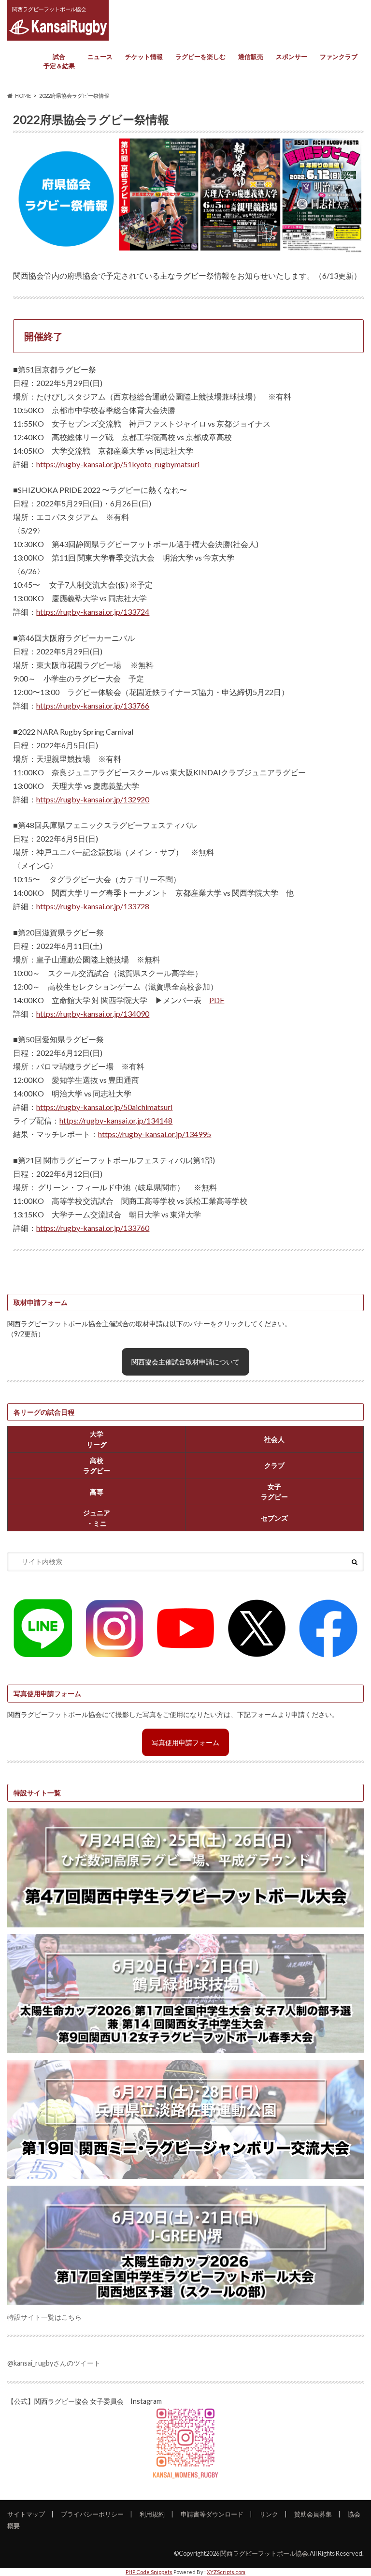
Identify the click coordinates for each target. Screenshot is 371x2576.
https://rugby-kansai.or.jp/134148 (116, 1120)
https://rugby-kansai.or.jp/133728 (93, 906)
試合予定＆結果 (59, 61)
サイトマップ (26, 2514)
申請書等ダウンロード (212, 2514)
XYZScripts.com (226, 2572)
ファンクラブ (339, 57)
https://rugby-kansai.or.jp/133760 (93, 1228)
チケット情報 (144, 57)
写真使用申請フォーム (185, 1742)
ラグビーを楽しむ (200, 57)
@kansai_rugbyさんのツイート (54, 2363)
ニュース (100, 57)
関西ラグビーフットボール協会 (264, 2553)
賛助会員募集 (313, 2514)
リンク (269, 2514)
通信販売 (251, 57)
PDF (217, 1000)
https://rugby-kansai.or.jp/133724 (93, 612)
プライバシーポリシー (92, 2514)
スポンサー (292, 57)
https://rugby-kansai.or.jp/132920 (93, 799)
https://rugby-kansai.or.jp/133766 (93, 705)
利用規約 (152, 2514)
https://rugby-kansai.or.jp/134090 (93, 1014)
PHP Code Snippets (149, 2572)
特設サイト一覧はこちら (44, 2317)
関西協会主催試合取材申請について (185, 1362)
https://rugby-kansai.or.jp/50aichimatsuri (104, 1107)
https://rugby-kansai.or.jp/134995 (155, 1134)
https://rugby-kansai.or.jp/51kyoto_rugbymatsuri (118, 464)
